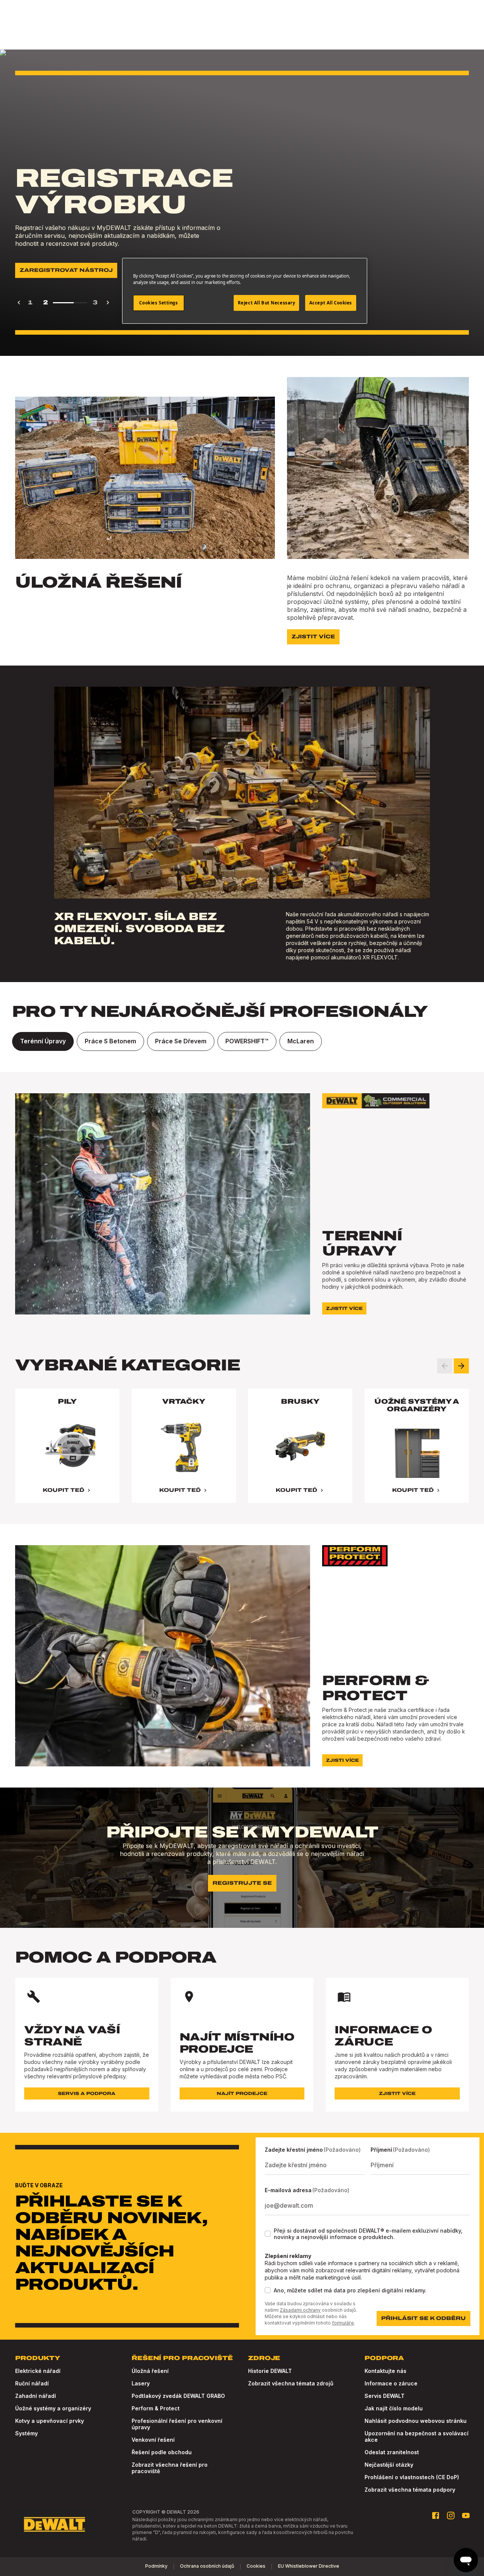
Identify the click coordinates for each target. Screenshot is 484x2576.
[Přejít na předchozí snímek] (445, 1366)
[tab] (43, 1041)
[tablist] (242, 1041)
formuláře (343, 2323)
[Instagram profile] (451, 2515)
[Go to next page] (108, 303)
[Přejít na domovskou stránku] (54, 2525)
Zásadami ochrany (300, 2310)
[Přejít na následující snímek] (461, 1366)
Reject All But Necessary (267, 303)
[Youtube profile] (466, 2515)
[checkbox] (268, 2234)
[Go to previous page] (19, 303)
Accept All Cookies (331, 303)
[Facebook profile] (436, 2515)
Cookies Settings (158, 303)
